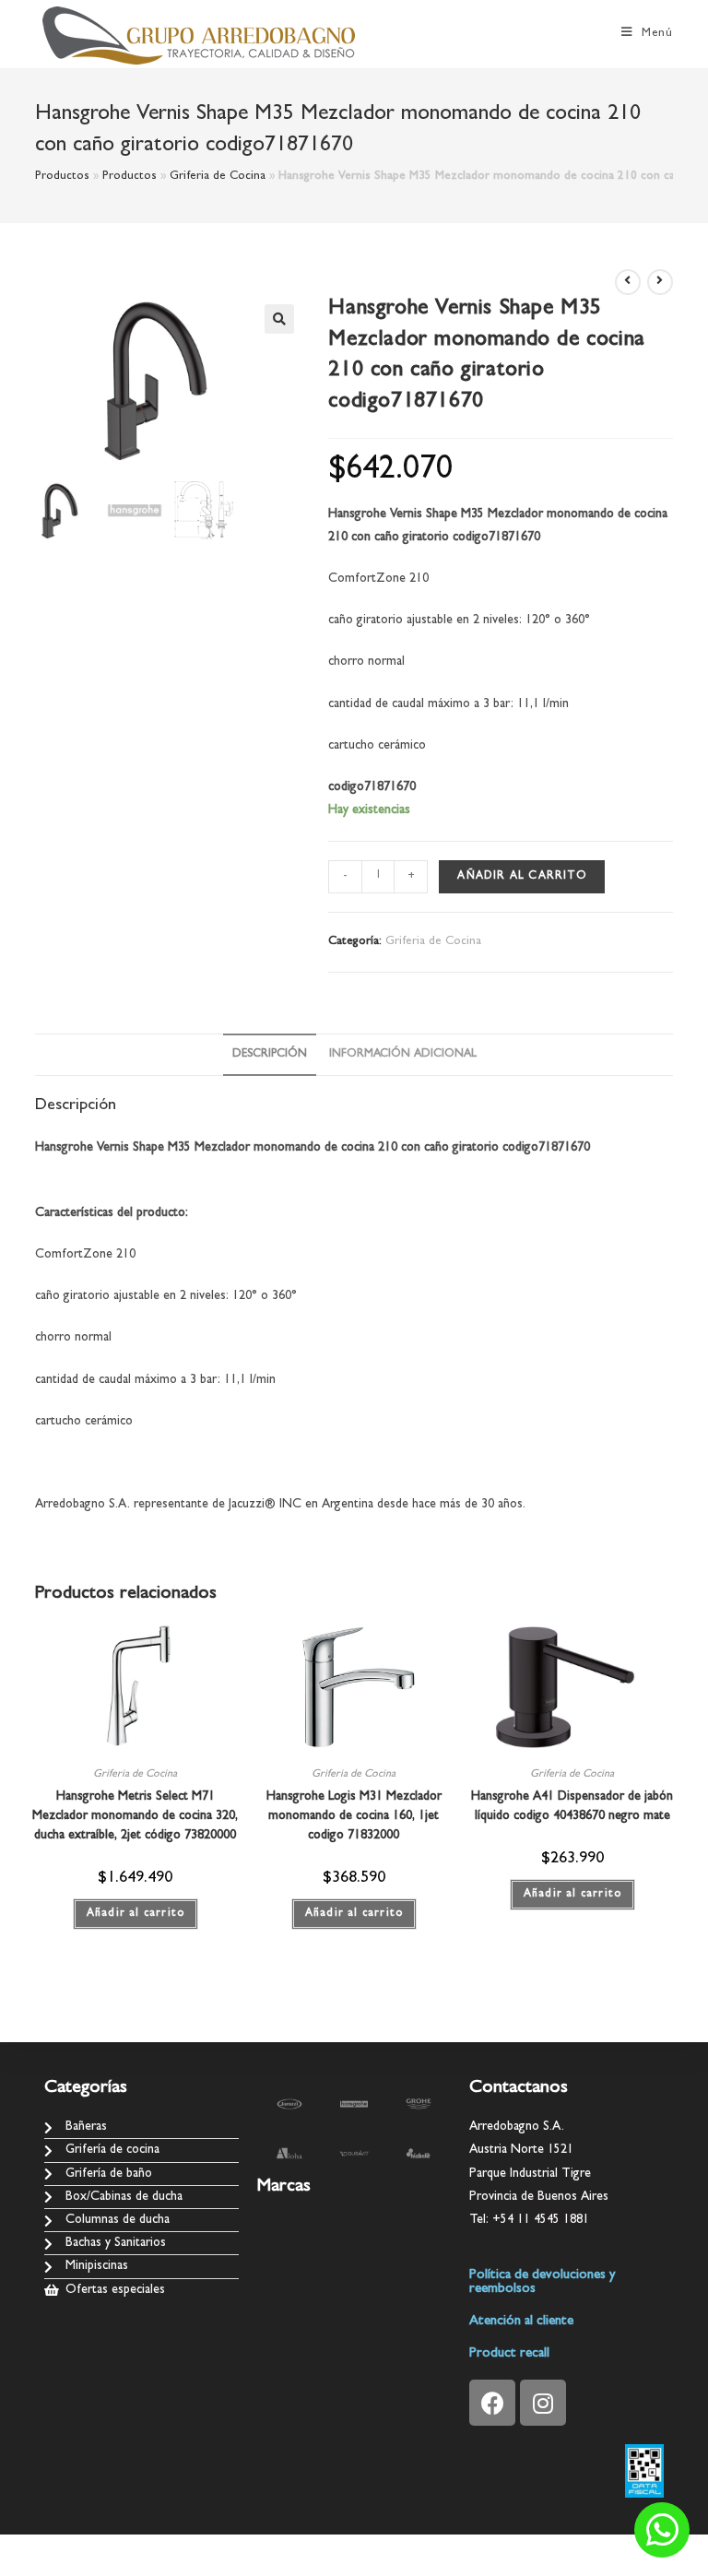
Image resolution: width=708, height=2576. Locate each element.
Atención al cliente (521, 2322)
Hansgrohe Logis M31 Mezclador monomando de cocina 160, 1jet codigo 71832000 (354, 1816)
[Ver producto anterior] (628, 282)
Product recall (509, 2354)
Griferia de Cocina (218, 177)
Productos (62, 177)
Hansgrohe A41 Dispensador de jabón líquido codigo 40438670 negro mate (572, 1807)
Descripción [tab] (270, 1054)
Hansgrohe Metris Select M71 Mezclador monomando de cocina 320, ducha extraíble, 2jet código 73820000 (135, 1816)
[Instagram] (543, 2403)
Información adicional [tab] (403, 1054)
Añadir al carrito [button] (136, 1914)
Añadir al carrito (521, 877)
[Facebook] (492, 2403)
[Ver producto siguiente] (660, 282)
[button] (279, 319)
